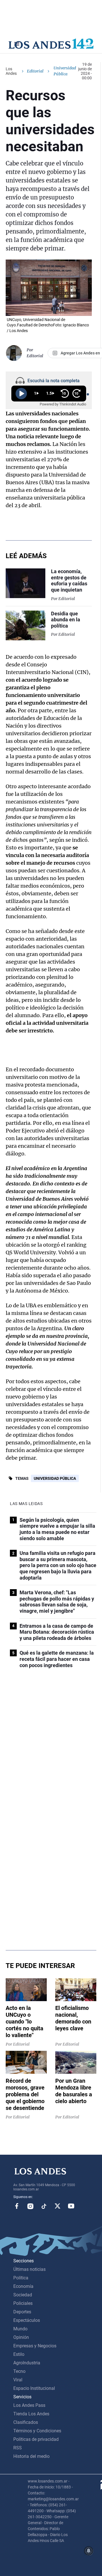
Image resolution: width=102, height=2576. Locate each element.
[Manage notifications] (89, 2551)
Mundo (20, 2329)
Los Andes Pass (29, 2405)
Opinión (21, 2337)
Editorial (35, 71)
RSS (18, 2448)
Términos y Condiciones (37, 2431)
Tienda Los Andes (31, 2414)
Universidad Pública (55, 1478)
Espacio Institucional (34, 2388)
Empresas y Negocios (35, 2346)
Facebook (17, 2206)
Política (21, 2278)
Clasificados (26, 2422)
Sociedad (23, 2295)
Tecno (19, 2371)
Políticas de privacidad (36, 2439)
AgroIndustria (27, 2363)
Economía (23, 2286)
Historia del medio (31, 2456)
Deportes (22, 2312)
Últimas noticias (29, 2269)
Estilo (19, 2354)
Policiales (23, 2303)
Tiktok (44, 2206)
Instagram (30, 2206)
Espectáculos (27, 2320)
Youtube (71, 2206)
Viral (18, 2380)
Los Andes (11, 71)
